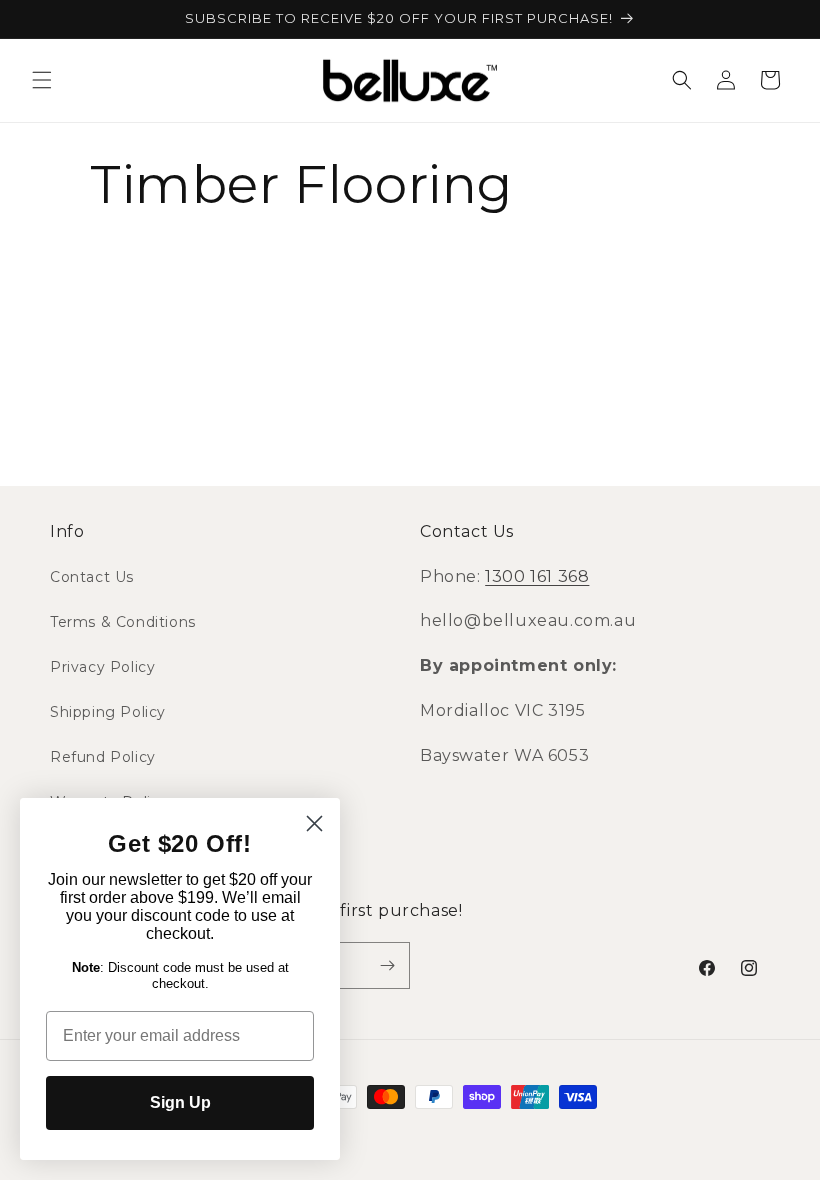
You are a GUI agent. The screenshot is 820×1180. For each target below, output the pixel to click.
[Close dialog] (314, 823)
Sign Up (180, 1102)
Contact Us (92, 577)
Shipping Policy (108, 712)
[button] (42, 80)
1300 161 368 (537, 576)
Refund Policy (103, 757)
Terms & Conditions (123, 622)
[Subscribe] (387, 965)
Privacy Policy (102, 667)
